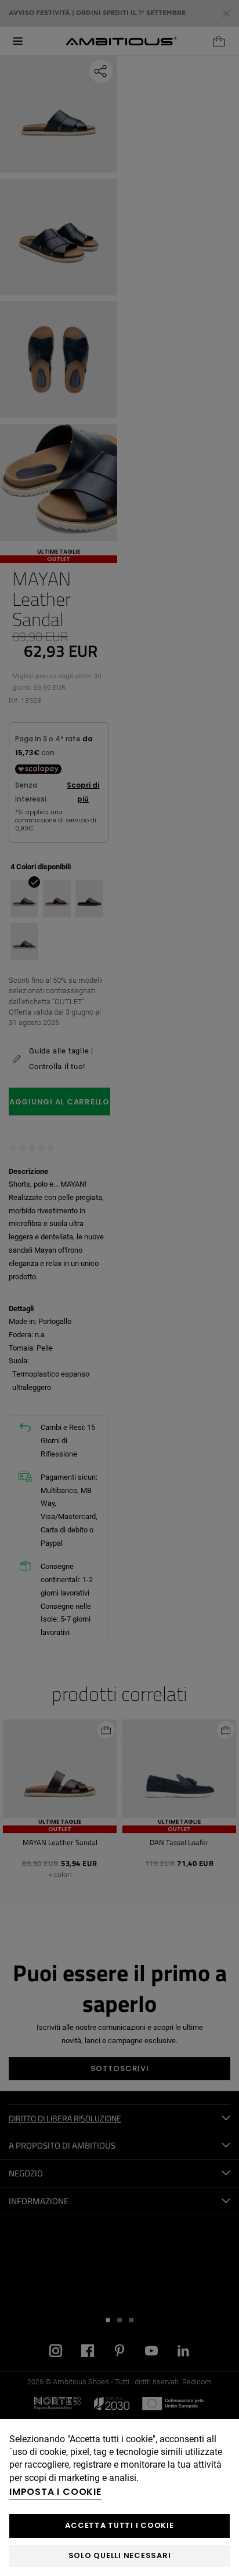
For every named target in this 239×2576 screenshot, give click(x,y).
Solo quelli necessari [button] (120, 2555)
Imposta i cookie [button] (55, 2492)
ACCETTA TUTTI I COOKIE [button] (119, 2525)
